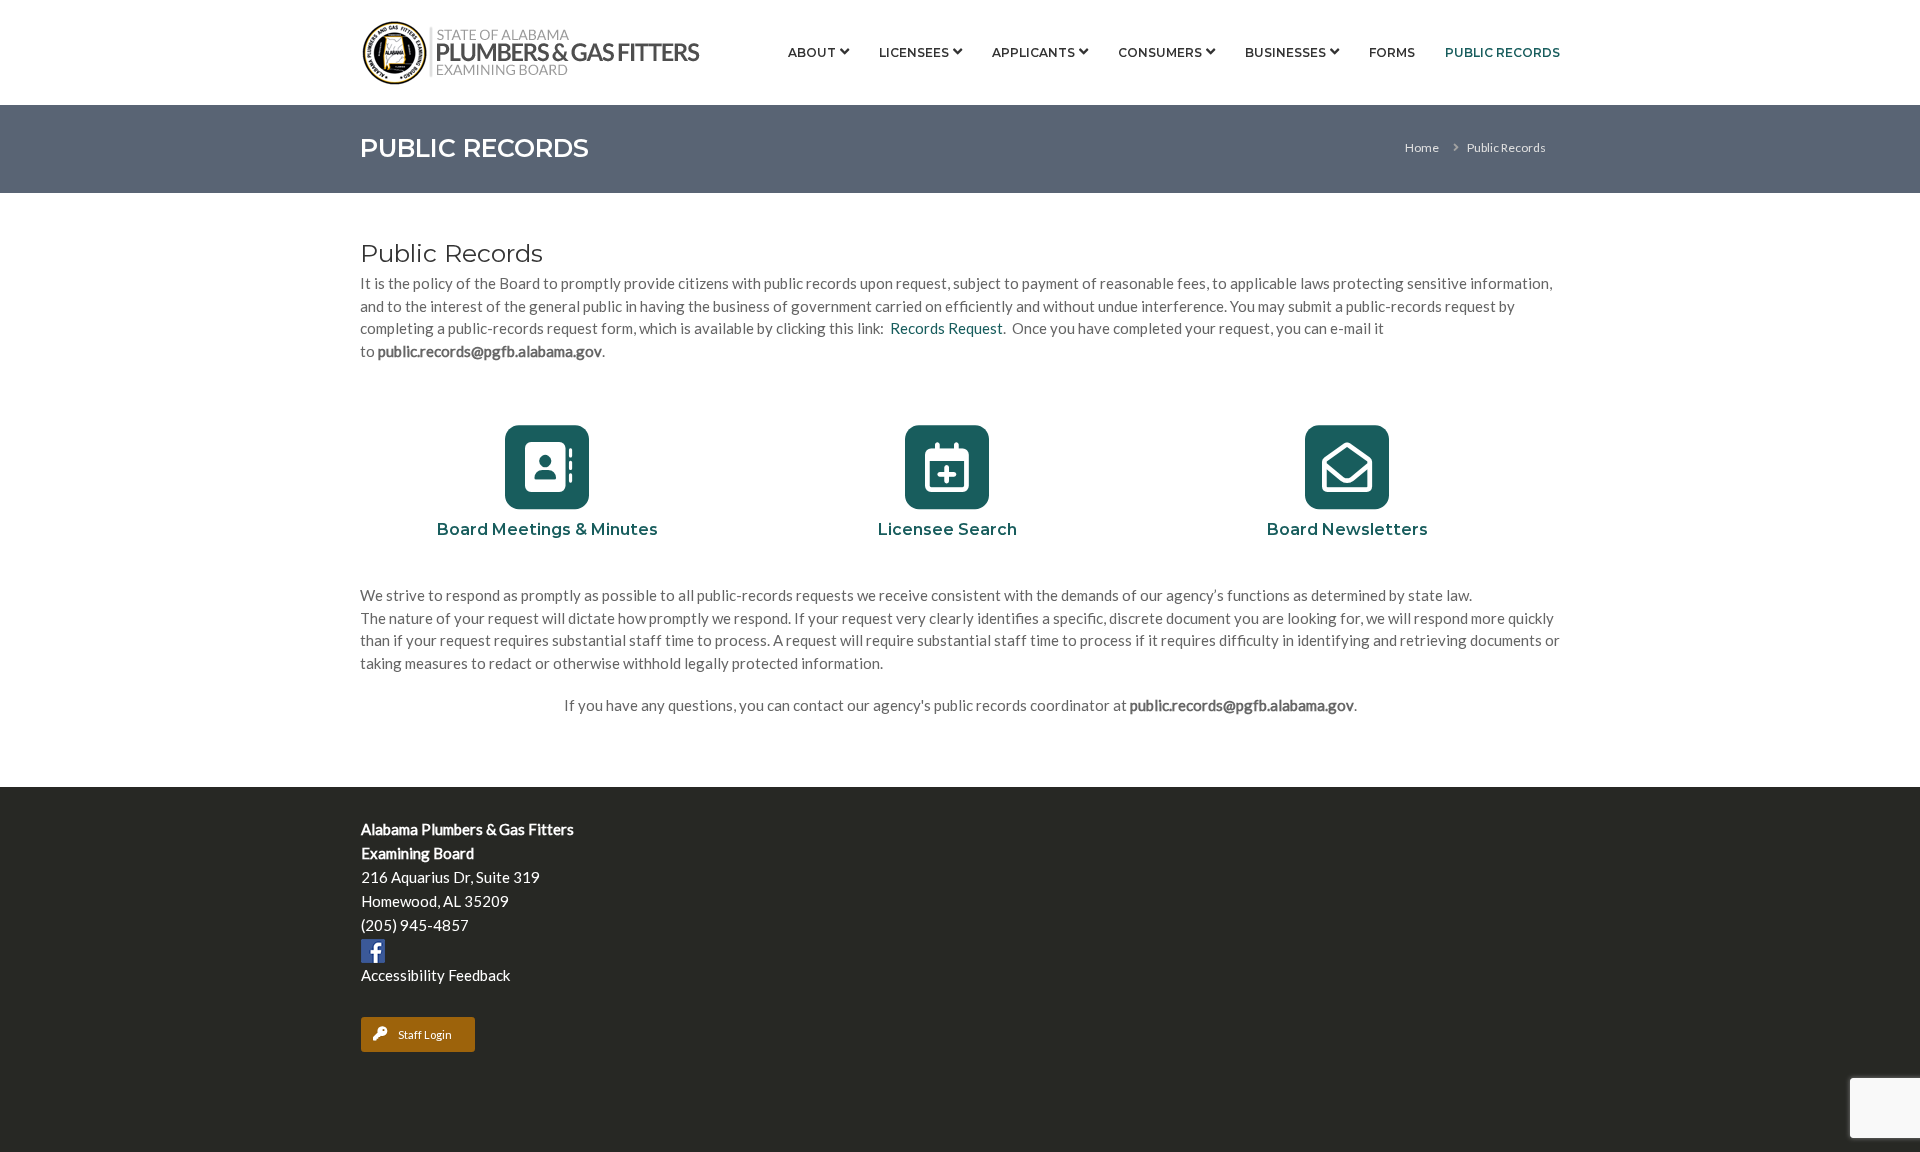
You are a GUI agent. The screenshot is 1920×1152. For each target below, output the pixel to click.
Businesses (1285, 52)
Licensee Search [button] (947, 529)
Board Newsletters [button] (1347, 529)
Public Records (1502, 52)
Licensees (914, 52)
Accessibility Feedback (435, 975)
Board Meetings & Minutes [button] (547, 529)
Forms (1392, 52)
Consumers (1160, 52)
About (812, 52)
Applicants (1033, 52)
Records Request (946, 328)
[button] (547, 467)
